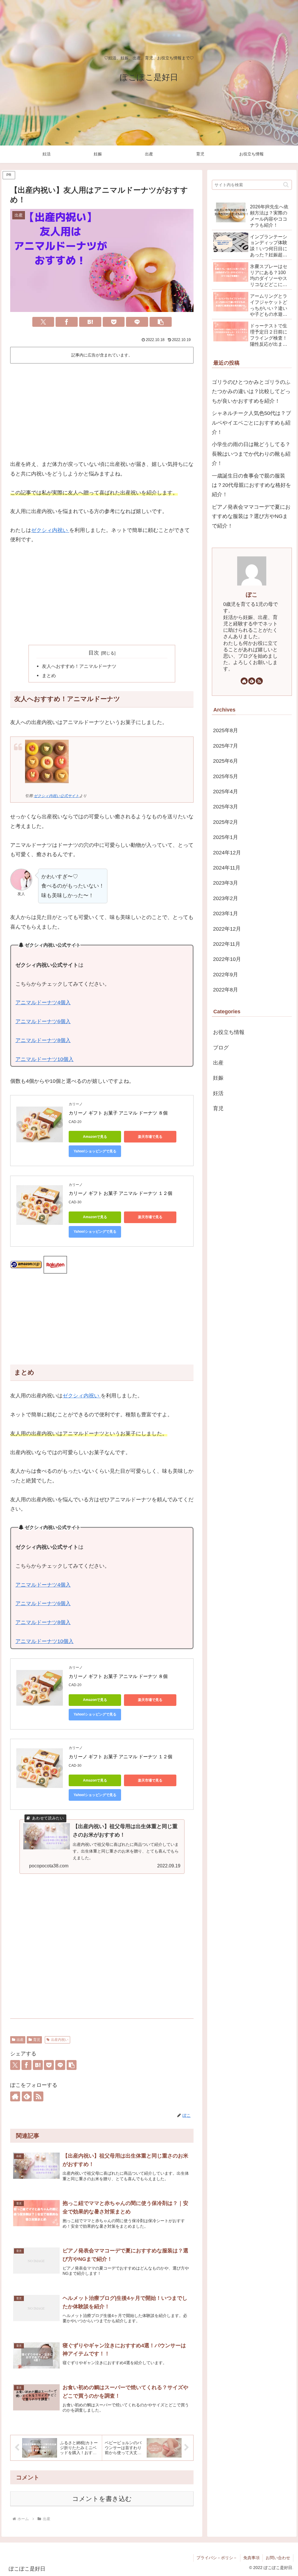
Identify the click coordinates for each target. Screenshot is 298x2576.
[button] (161, 322)
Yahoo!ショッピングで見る (95, 1151)
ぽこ (252, 595)
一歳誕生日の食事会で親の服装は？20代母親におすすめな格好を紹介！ (251, 485)
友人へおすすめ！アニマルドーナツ (79, 666)
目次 (94, 653)
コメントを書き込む (102, 2499)
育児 (37, 2040)
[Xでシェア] (43, 322)
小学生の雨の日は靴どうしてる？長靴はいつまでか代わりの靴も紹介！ (251, 454)
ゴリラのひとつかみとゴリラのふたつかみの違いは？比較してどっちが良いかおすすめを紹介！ (251, 392)
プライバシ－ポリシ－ (217, 2558)
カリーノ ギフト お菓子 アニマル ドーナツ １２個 (120, 1193)
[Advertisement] (102, 409)
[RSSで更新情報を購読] (38, 2096)
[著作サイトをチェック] (15, 2096)
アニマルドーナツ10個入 (45, 1059)
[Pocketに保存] (114, 322)
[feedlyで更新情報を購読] (27, 2096)
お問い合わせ (278, 2558)
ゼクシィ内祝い (50, 530)
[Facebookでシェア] (67, 322)
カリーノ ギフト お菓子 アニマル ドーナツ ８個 (118, 1113)
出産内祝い (60, 2040)
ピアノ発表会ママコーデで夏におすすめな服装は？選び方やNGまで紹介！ (251, 516)
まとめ (49, 675)
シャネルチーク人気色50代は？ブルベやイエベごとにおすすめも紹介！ (251, 423)
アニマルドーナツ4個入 (43, 1003)
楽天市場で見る (150, 1137)
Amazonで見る (95, 1137)
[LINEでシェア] (137, 322)
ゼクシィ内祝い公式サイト (56, 796)
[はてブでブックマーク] (90, 322)
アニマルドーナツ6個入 (43, 1021)
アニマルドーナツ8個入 (43, 1040)
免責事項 (251, 2558)
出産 (20, 2040)
